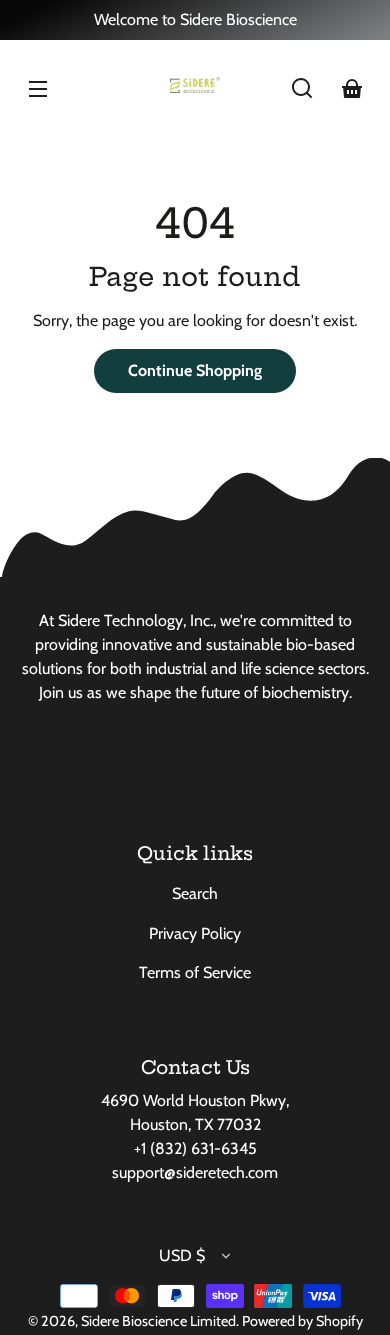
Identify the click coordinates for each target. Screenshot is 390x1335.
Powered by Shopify (302, 1321)
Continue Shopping (195, 370)
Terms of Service (195, 972)
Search (195, 893)
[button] (302, 88)
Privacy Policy (195, 933)
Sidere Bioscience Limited (158, 1321)
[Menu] (38, 88)
